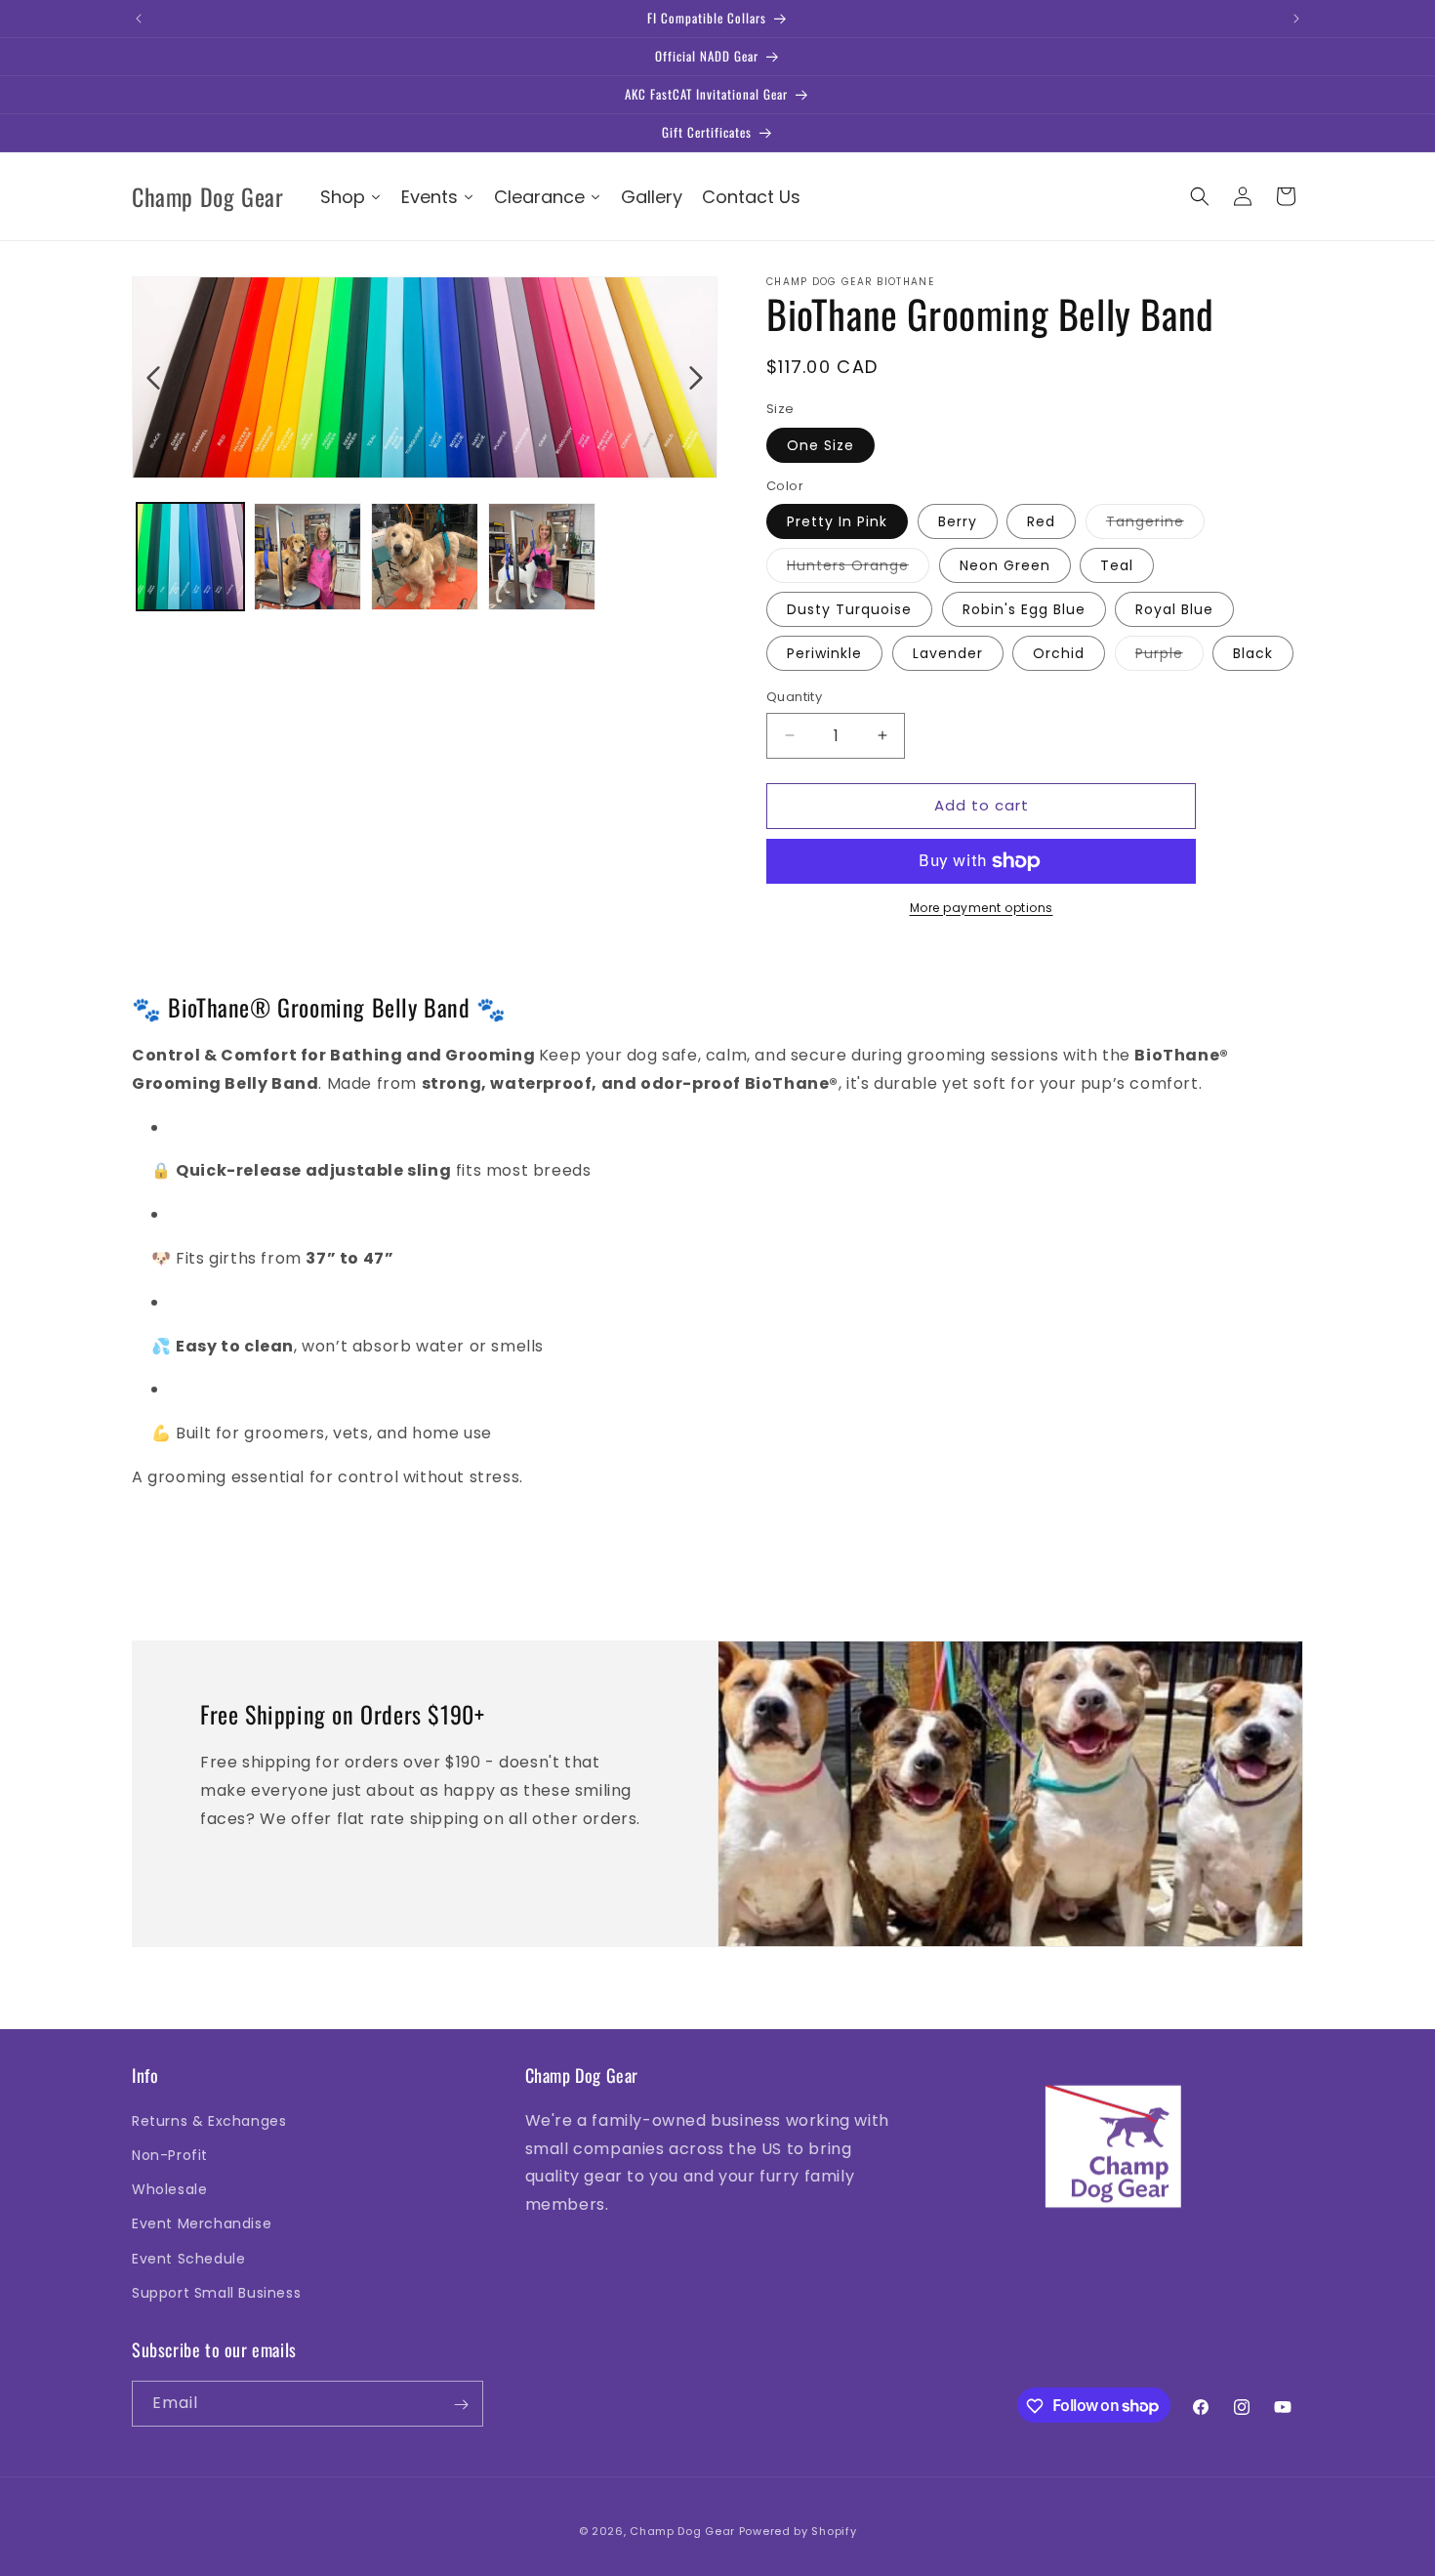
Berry (958, 521)
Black (1253, 653)
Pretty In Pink (837, 521)
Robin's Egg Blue (1024, 609)
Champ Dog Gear (682, 2531)
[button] (1200, 196)
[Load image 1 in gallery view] (190, 557)
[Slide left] (153, 378)
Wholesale (169, 2188)
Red (1041, 521)
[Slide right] (696, 378)
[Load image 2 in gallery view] (307, 557)
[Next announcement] (1296, 19)
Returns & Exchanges (209, 2120)
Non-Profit (170, 2154)
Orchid (1059, 653)
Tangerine (1155, 525)
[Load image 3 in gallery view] (425, 557)
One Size (820, 445)
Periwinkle (824, 653)
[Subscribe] (461, 2405)
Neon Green (1005, 565)
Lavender (948, 653)
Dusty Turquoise (849, 609)
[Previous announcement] (139, 19)
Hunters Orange (858, 569)
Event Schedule (188, 2258)
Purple (1169, 657)
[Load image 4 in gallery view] (542, 557)
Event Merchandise (202, 2223)
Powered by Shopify (798, 2531)
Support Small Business (216, 2292)
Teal (1117, 565)
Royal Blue (1174, 609)
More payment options (982, 908)
